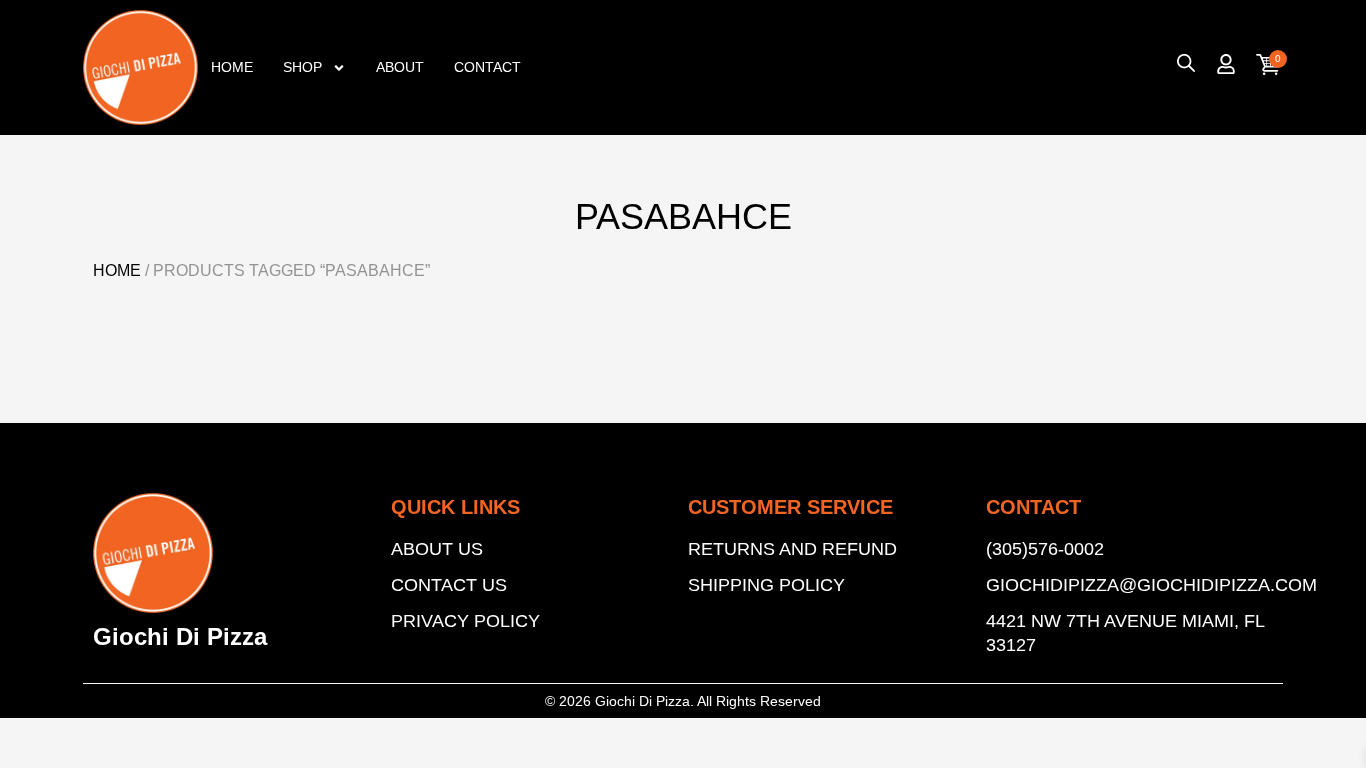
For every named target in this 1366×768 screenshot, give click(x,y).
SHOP (302, 67)
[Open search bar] (1186, 63)
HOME (232, 67)
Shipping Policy (766, 585)
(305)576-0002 (1045, 549)
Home (117, 270)
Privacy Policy (465, 621)
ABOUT (400, 67)
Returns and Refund (792, 549)
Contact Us (449, 585)
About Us (437, 549)
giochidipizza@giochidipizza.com (1130, 585)
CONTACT (487, 67)
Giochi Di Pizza (180, 636)
